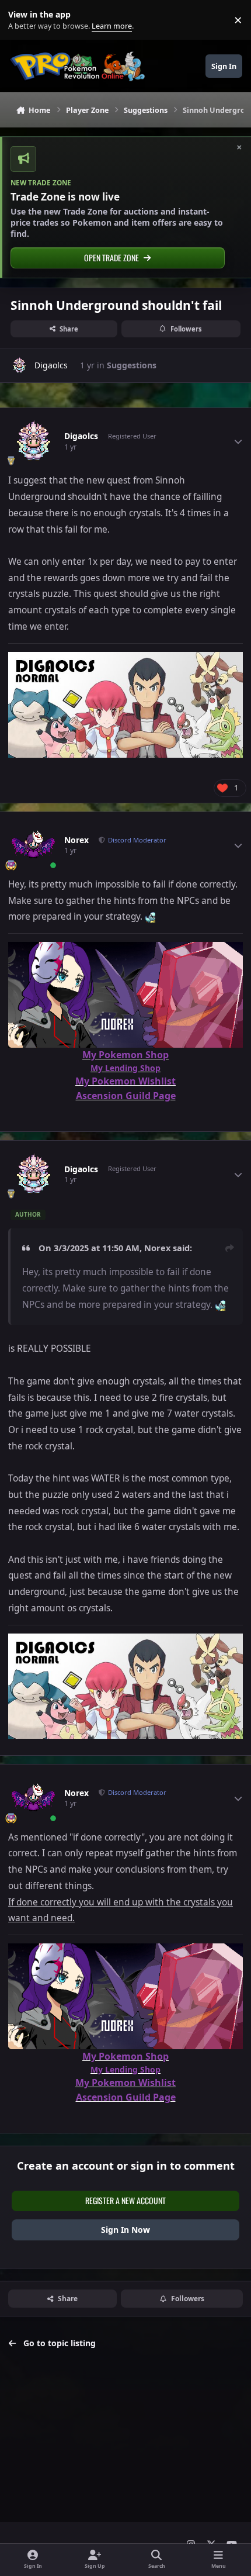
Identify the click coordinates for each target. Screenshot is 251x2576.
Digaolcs (51, 365)
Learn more (22, 20)
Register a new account (125, 2200)
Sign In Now (125, 2230)
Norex (76, 840)
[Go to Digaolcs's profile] (19, 365)
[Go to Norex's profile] (33, 845)
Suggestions (132, 365)
